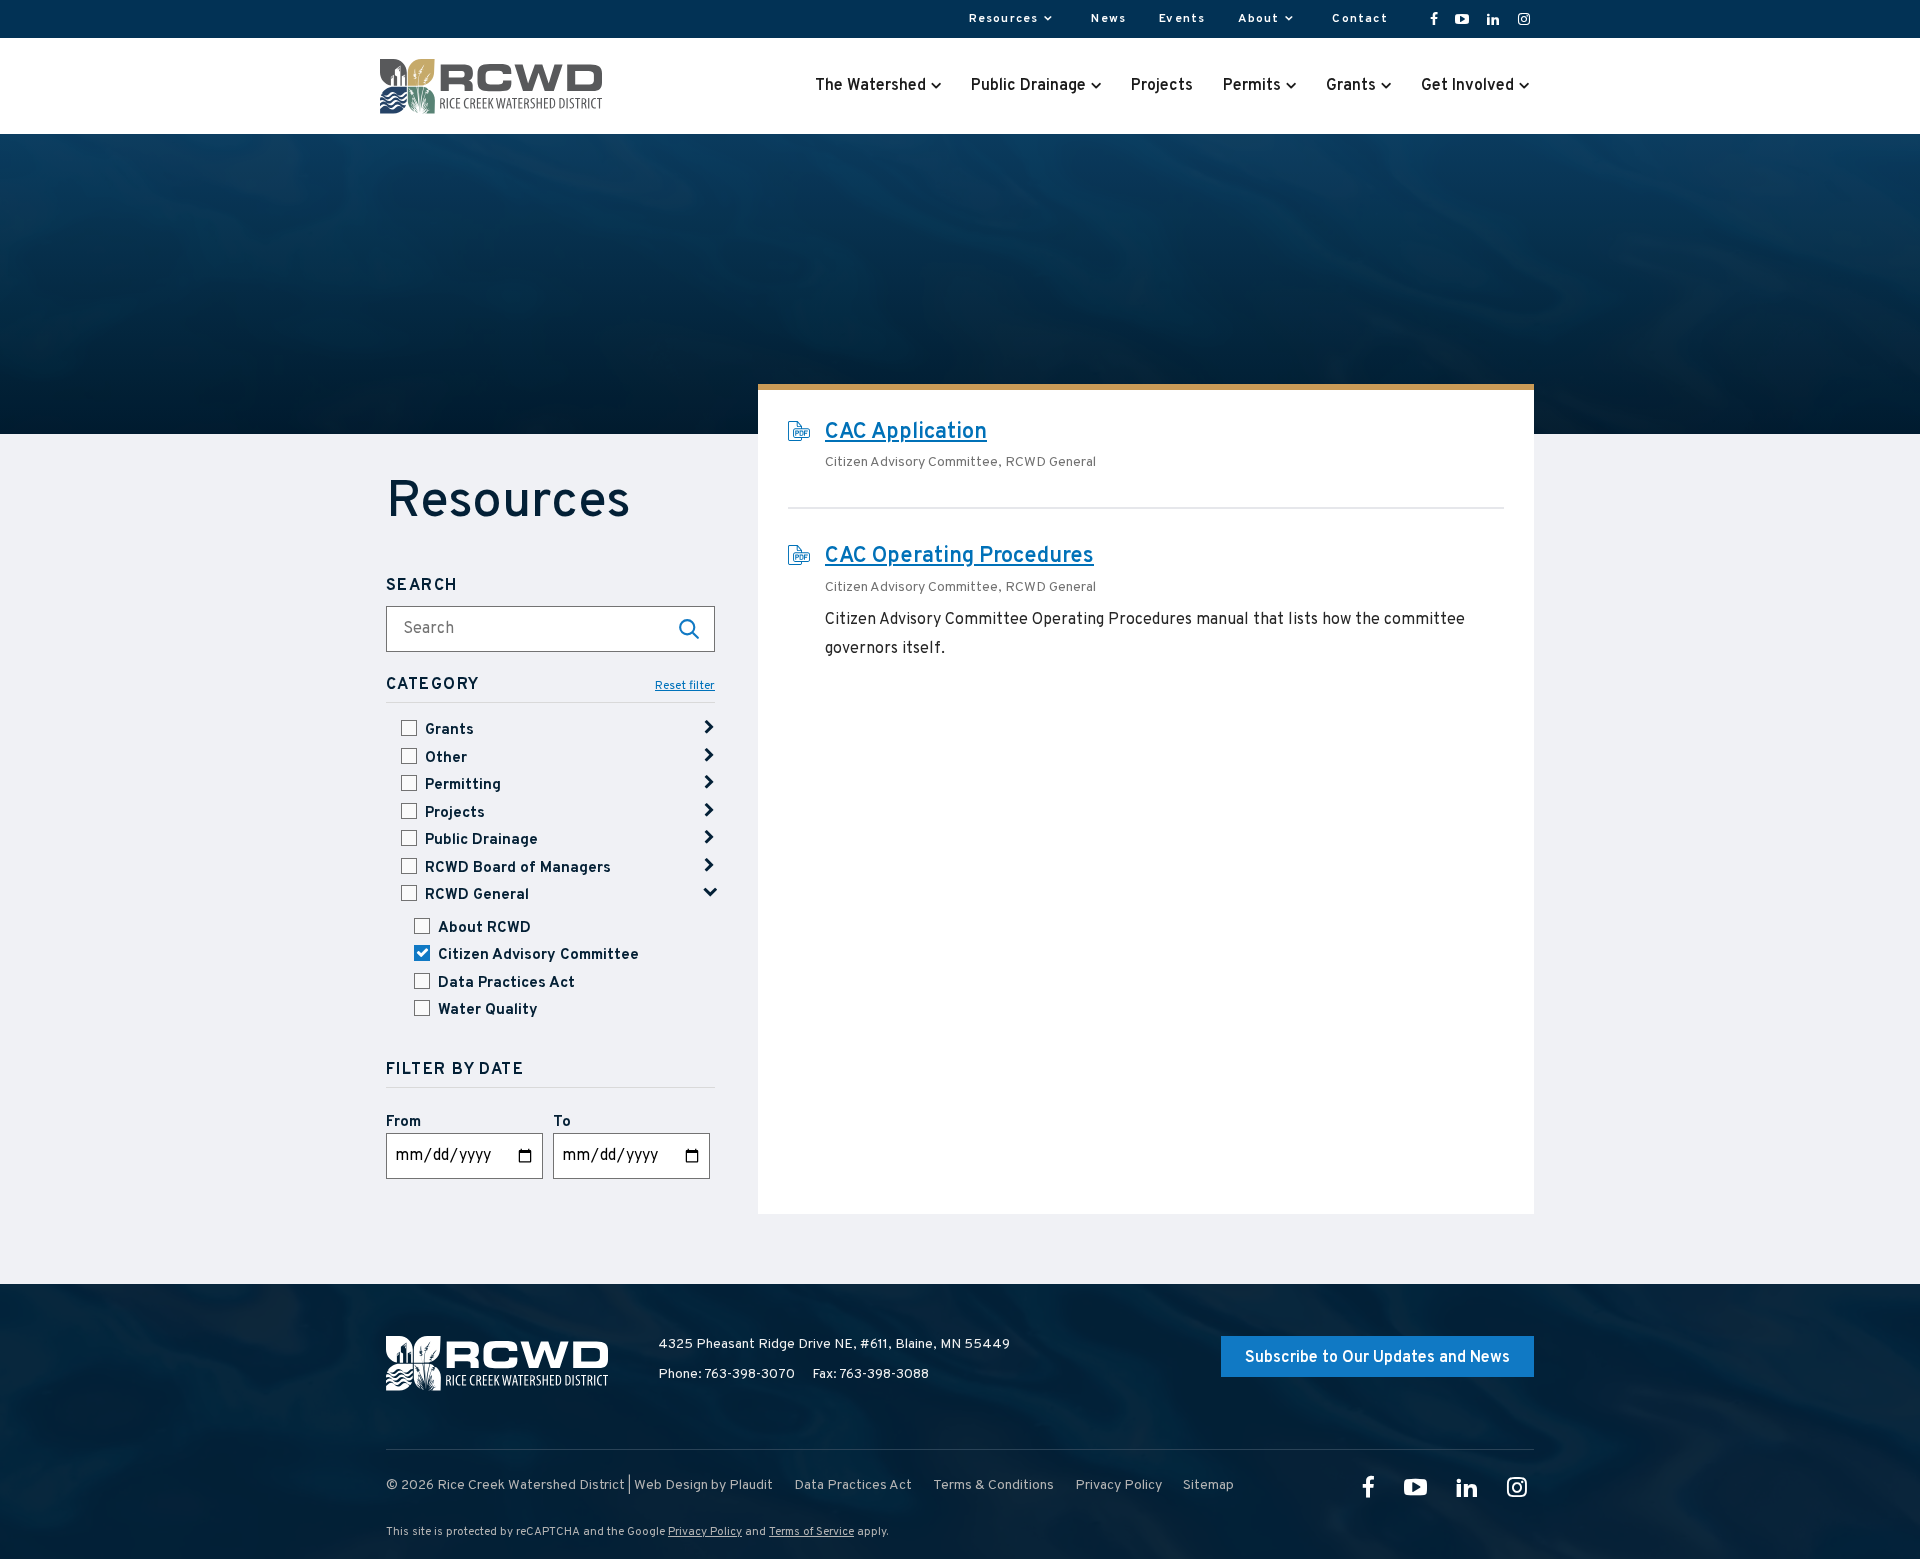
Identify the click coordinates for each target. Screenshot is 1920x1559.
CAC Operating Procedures (959, 556)
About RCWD (484, 928)
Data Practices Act (506, 983)
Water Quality (488, 1010)
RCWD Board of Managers (518, 868)
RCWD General (477, 895)
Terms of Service (811, 1532)
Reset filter (685, 686)
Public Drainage (481, 840)
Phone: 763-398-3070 (726, 1374)
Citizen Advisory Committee (538, 955)
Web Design (671, 1485)
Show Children (709, 727)
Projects (455, 813)
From (403, 1122)
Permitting (463, 785)
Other (446, 758)
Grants (449, 730)
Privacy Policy (705, 1532)
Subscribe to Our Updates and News (1377, 1358)
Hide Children (709, 893)
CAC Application (906, 432)
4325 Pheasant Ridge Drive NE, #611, (834, 1344)
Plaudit (751, 1485)
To (562, 1122)
